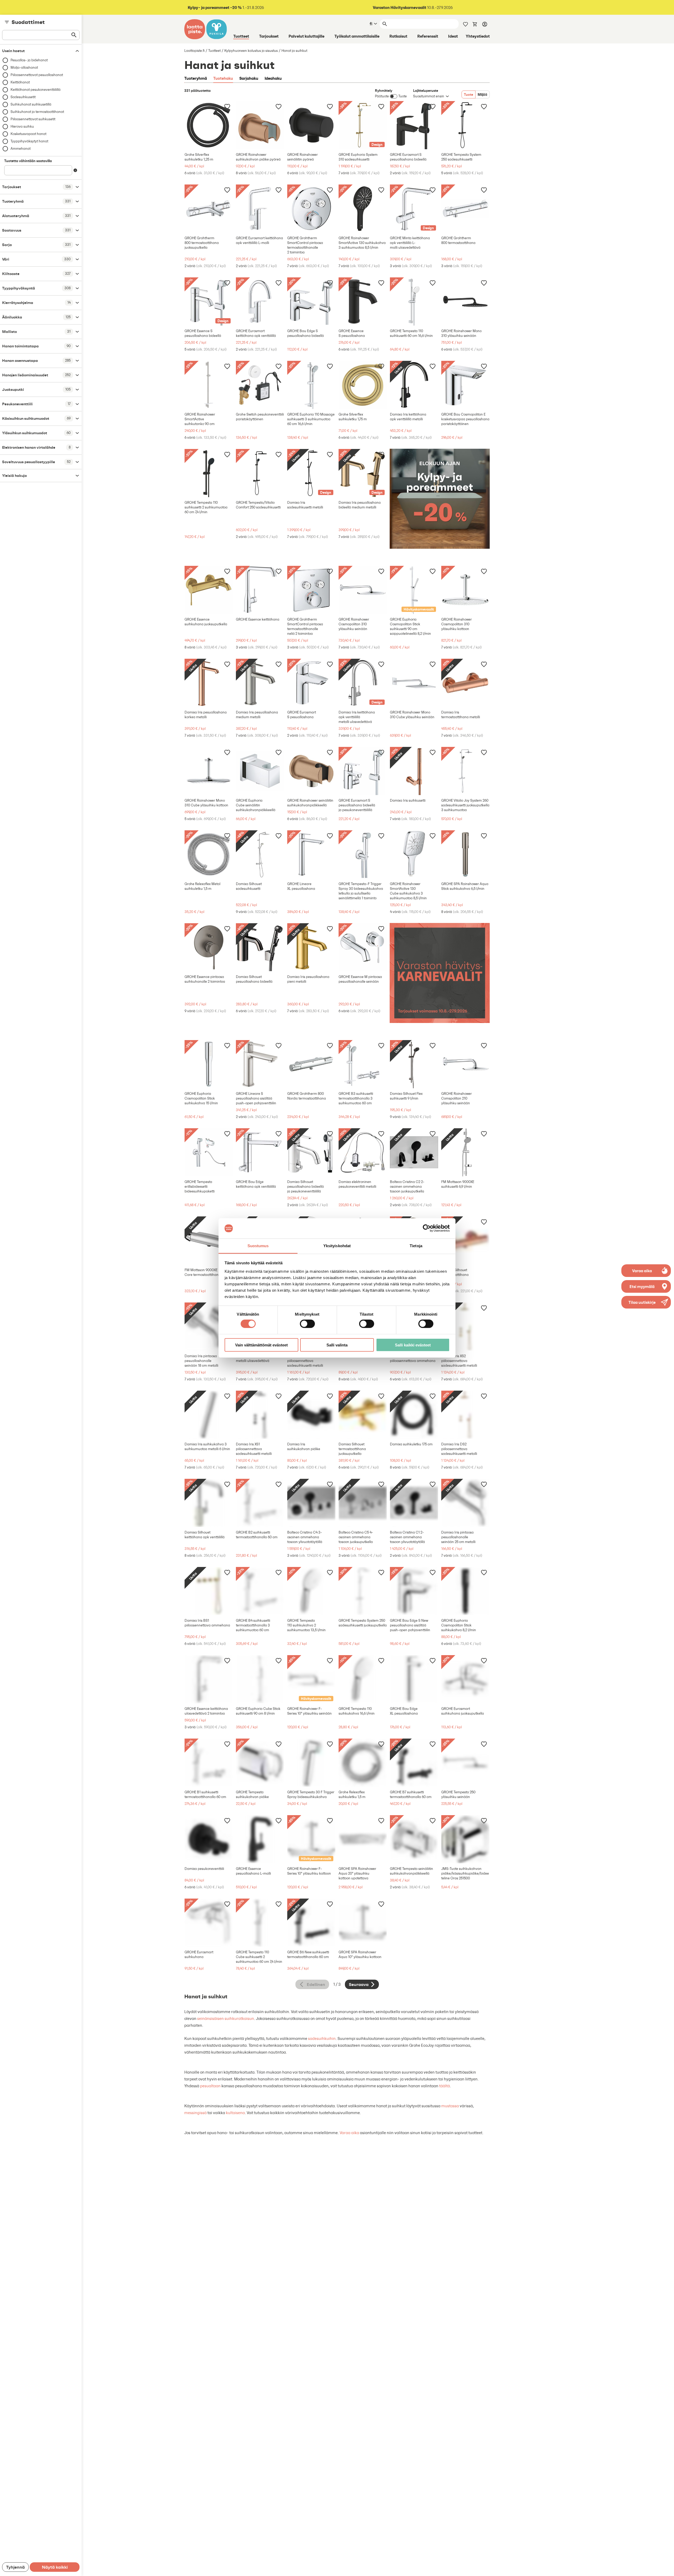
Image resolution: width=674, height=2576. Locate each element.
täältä (445, 2086)
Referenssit (428, 36)
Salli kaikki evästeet (413, 1345)
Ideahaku (273, 78)
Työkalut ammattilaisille (357, 36)
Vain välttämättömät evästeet (261, 1345)
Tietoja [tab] (416, 1246)
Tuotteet (241, 36)
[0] (475, 24)
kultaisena (235, 2113)
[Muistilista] (465, 24)
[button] (646, 1302)
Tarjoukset (269, 36)
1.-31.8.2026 (226, 8)
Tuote (469, 94)
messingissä (195, 2113)
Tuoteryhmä (196, 78)
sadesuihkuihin (322, 2038)
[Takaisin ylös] (666, 2568)
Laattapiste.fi (194, 51)
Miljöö (482, 94)
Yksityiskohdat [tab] (337, 1246)
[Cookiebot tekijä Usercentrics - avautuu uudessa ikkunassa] (427, 1228)
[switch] (307, 1324)
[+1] (209, 125)
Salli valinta (337, 1345)
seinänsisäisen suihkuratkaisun (226, 2018)
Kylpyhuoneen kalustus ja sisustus (251, 51)
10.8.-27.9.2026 (413, 8)
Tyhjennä (15, 2567)
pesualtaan (210, 2086)
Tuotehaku (223, 78)
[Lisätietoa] (75, 170)
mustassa (450, 2106)
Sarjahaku (249, 78)
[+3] (260, 125)
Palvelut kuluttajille (306, 36)
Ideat (453, 36)
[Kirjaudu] (485, 24)
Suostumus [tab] (258, 1246)
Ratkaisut (398, 36)
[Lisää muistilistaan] (227, 106)
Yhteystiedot (478, 36)
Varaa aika (349, 2133)
